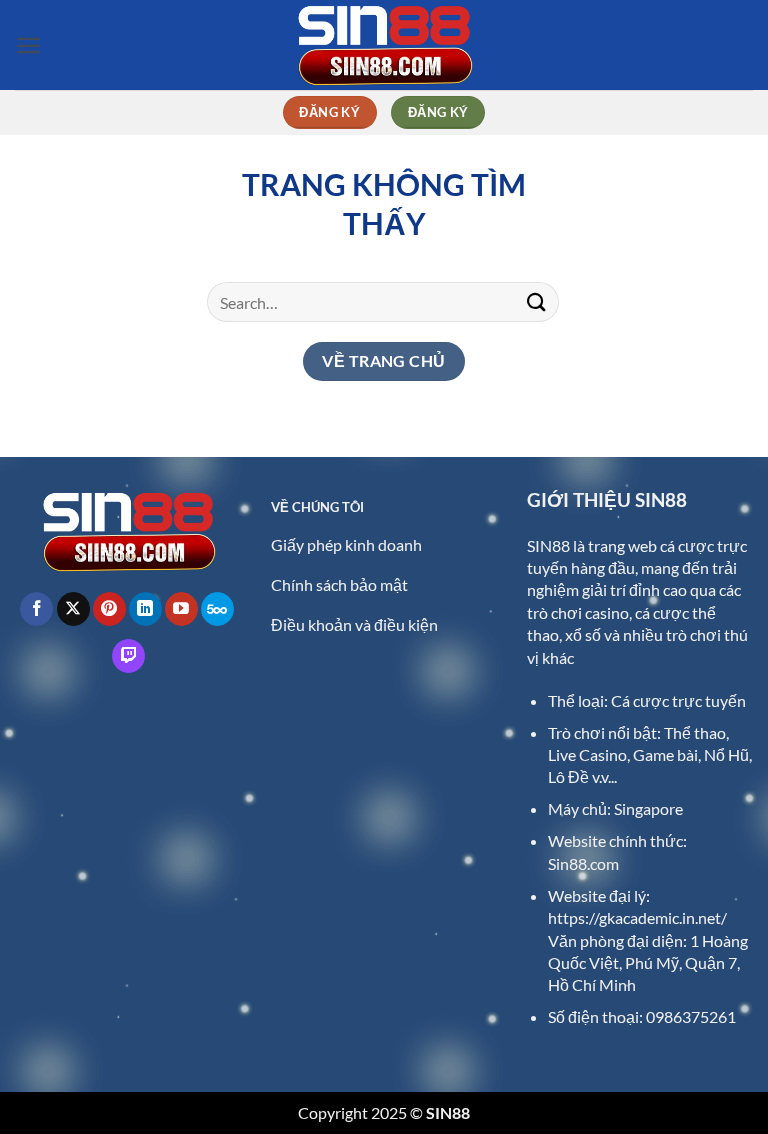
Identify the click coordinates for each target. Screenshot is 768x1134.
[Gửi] (537, 301)
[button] (28, 45)
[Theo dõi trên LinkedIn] (145, 609)
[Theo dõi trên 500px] (217, 609)
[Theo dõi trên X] (73, 609)
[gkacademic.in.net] (384, 45)
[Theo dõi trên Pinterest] (109, 609)
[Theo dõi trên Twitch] (128, 656)
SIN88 (548, 545)
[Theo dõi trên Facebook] (36, 609)
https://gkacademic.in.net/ (637, 917)
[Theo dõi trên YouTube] (181, 609)
